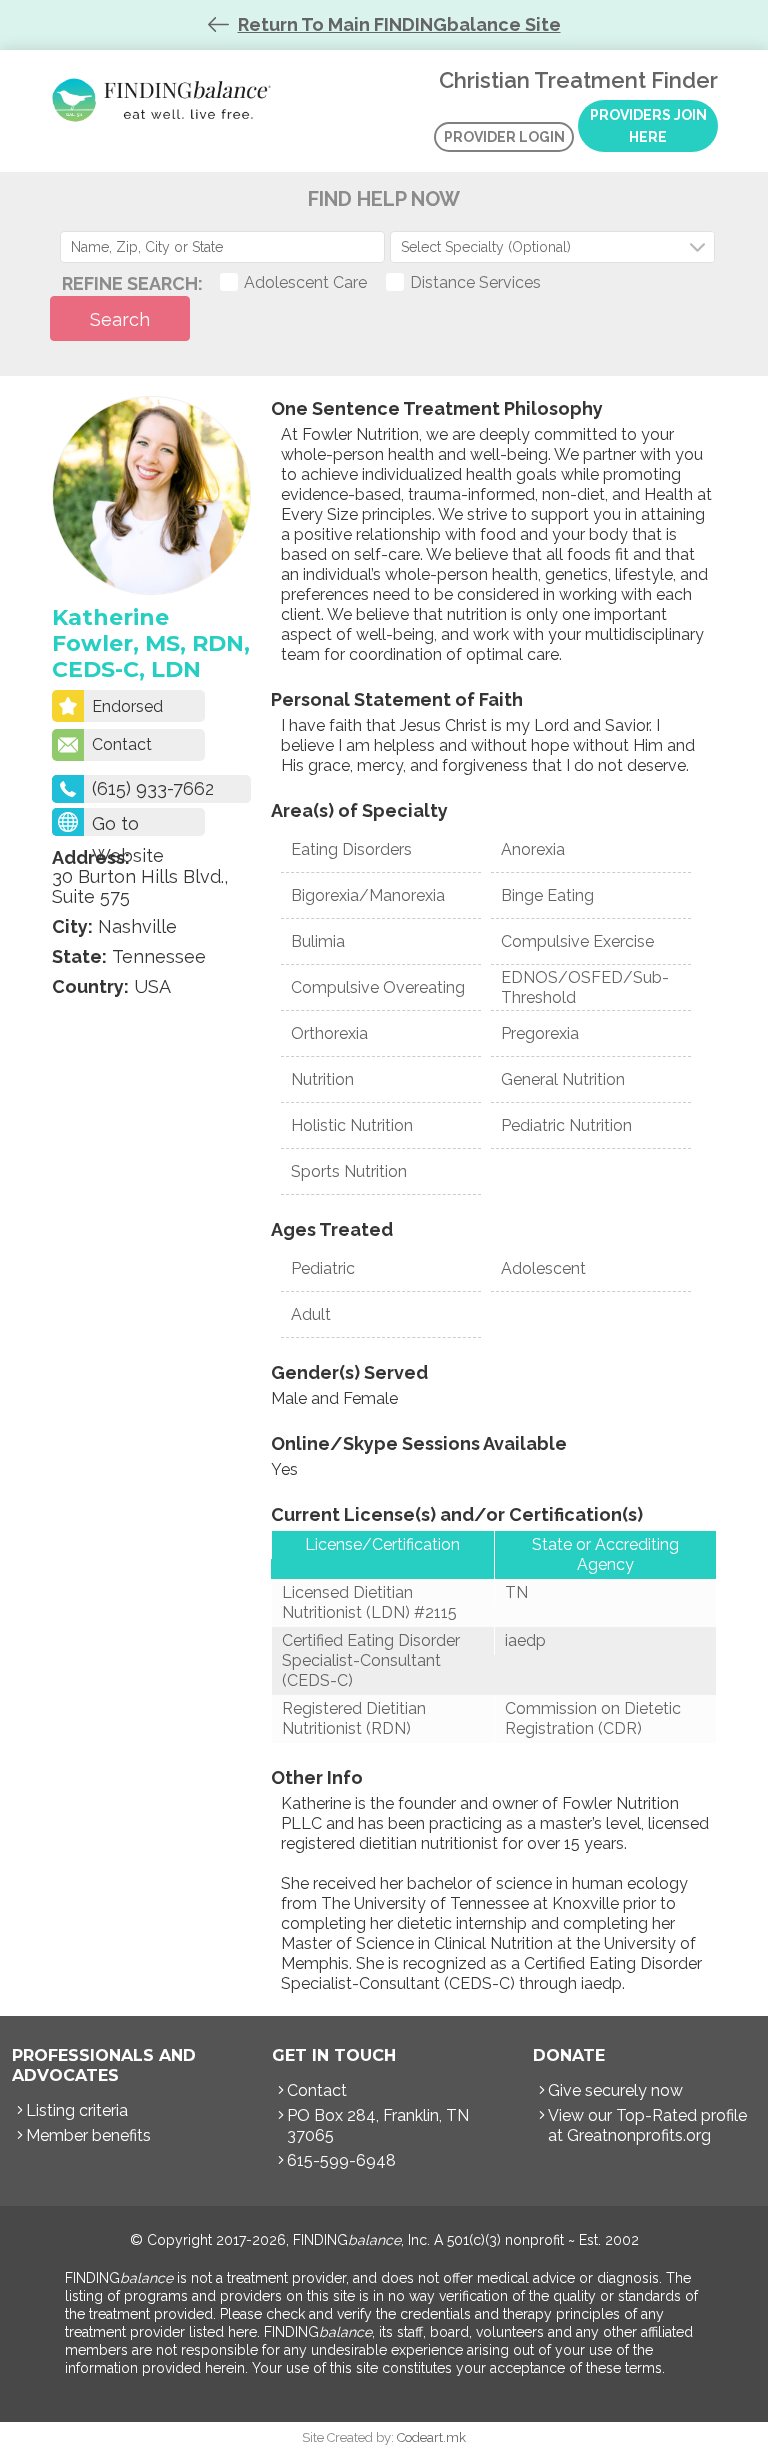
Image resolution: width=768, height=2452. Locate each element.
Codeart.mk (431, 2437)
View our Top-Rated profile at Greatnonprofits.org (647, 2125)
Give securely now (615, 2090)
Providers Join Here (648, 126)
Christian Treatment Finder (165, 100)
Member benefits (88, 2135)
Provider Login (504, 137)
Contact (122, 744)
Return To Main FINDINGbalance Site (399, 24)
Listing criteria (77, 2110)
